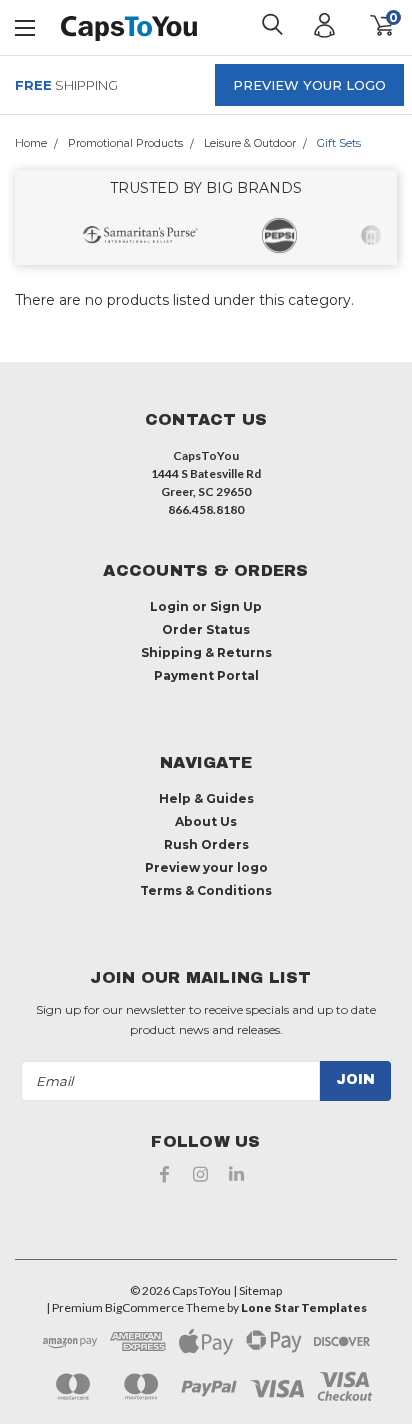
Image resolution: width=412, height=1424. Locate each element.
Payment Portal (206, 675)
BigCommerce (144, 1307)
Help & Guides (206, 798)
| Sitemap (257, 1290)
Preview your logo (309, 85)
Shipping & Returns (206, 652)
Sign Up (236, 606)
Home (31, 143)
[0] (369, 25)
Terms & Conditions (206, 890)
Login (169, 606)
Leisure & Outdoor (250, 143)
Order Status (206, 629)
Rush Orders (206, 844)
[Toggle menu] (26, 25)
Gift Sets (339, 143)
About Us (206, 821)
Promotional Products (125, 143)
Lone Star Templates (304, 1307)
